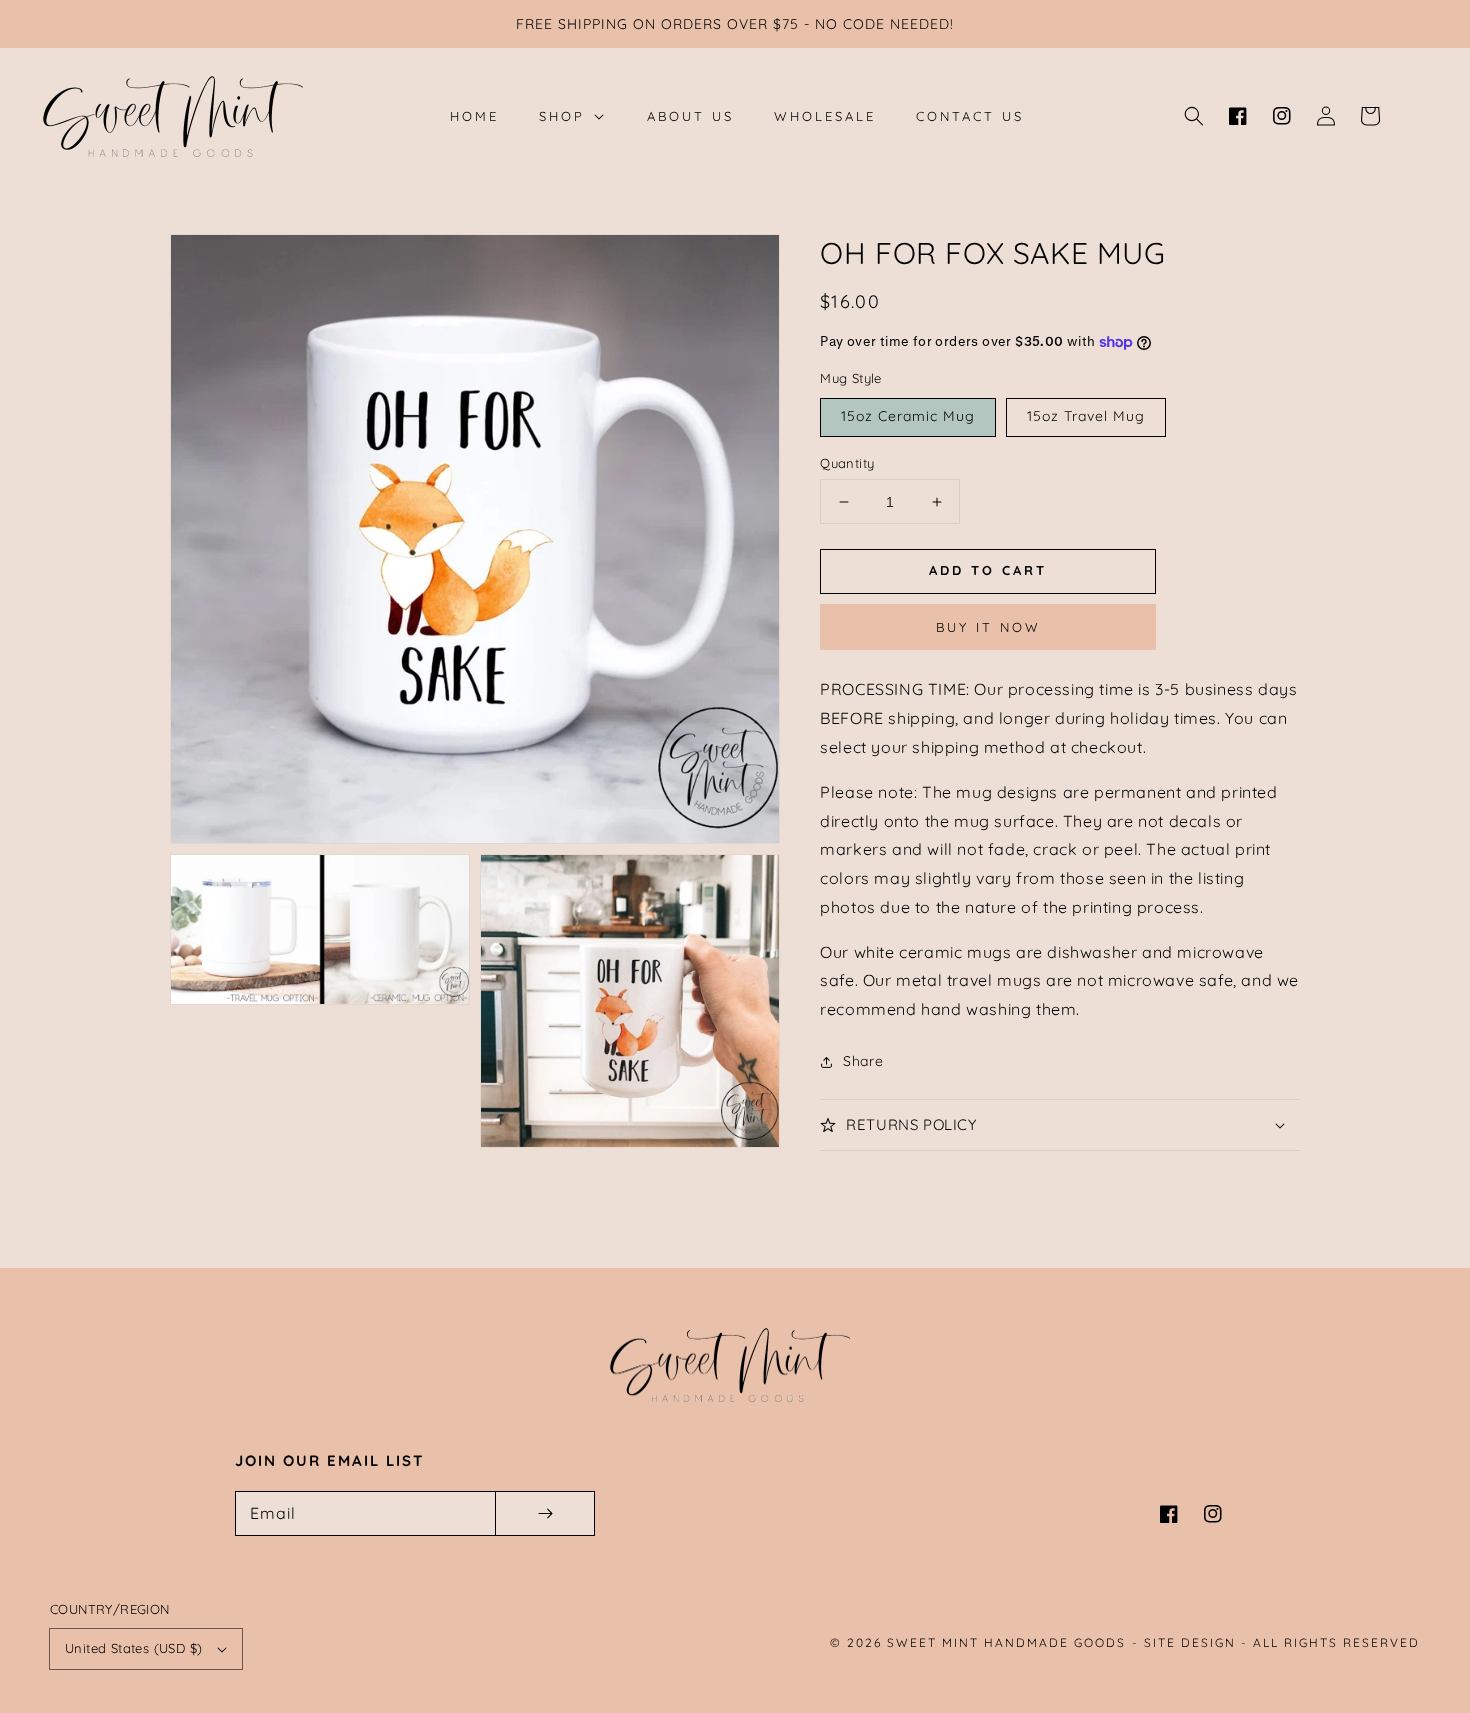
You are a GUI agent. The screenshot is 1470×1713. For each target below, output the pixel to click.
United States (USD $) (133, 1648)
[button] (1194, 116)
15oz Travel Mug (1086, 416)
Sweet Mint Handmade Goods (1006, 1642)
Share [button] (863, 1061)
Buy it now (988, 627)
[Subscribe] (545, 1513)
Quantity (847, 463)
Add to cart (988, 570)
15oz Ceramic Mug (908, 416)
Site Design (1190, 1642)
